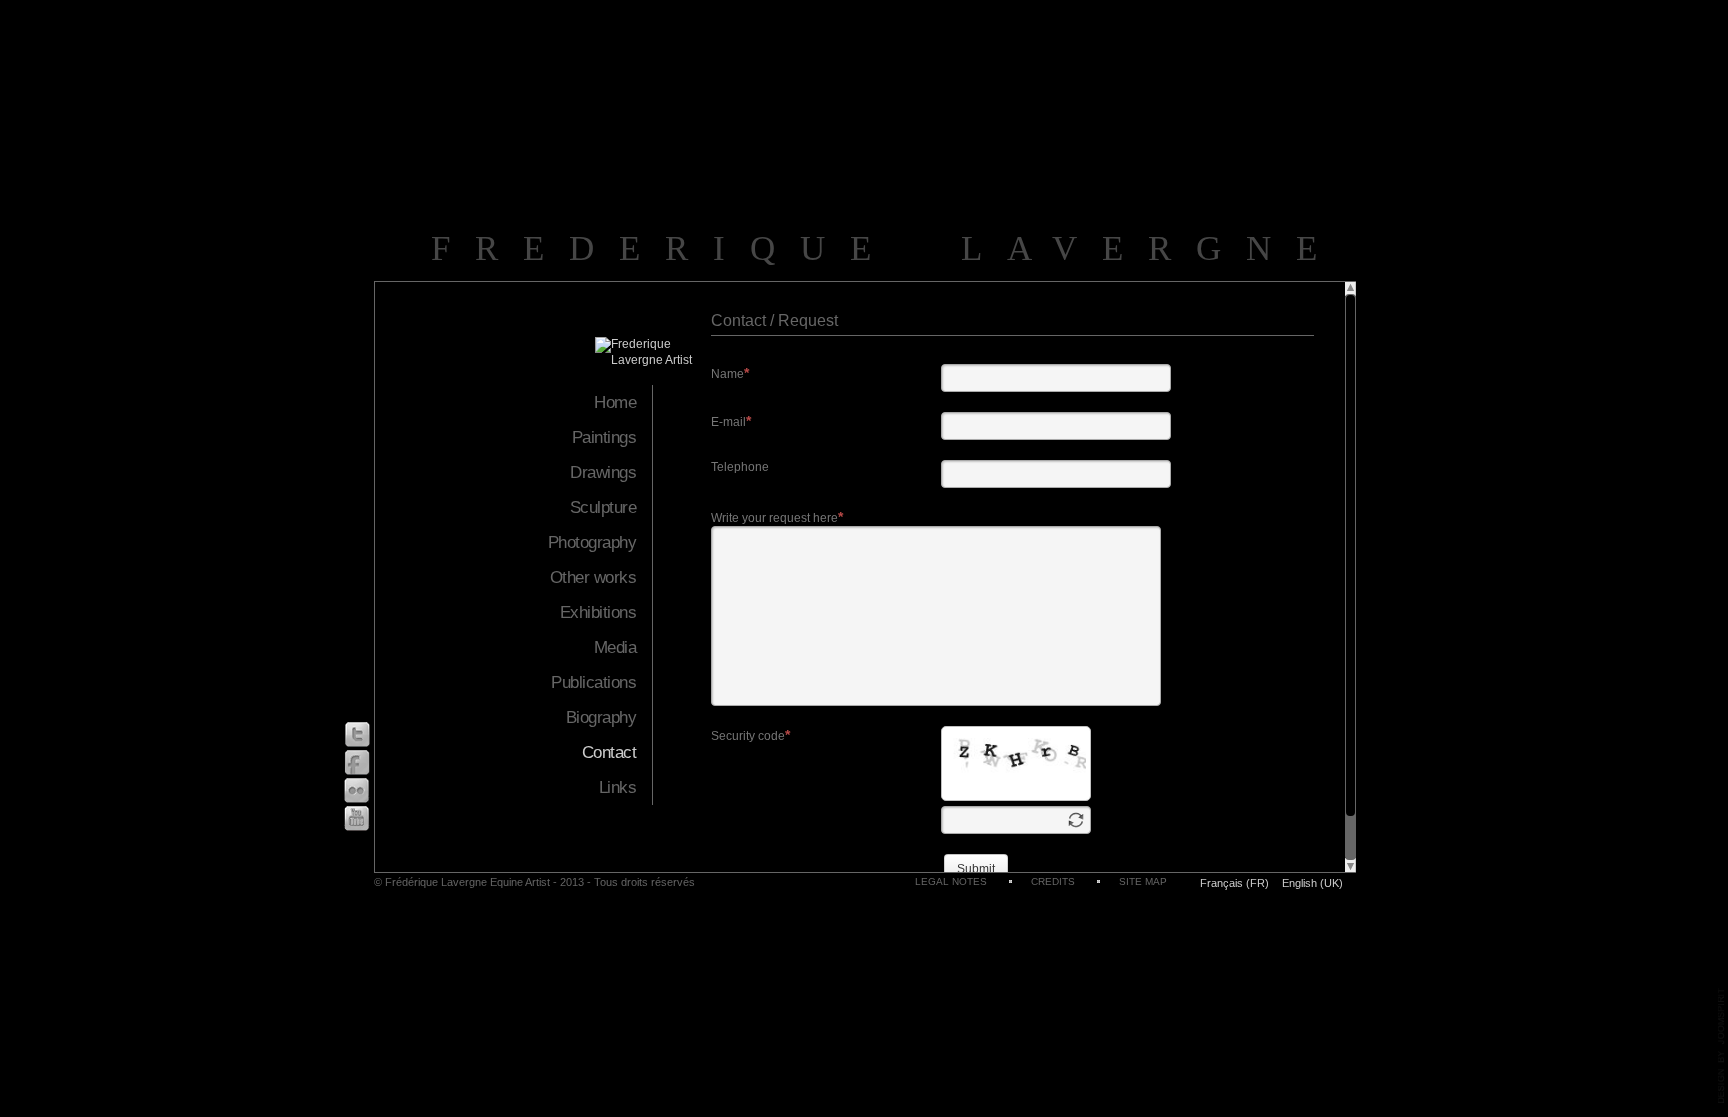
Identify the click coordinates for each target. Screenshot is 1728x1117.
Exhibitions (598, 612)
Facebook (357, 762)
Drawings (603, 472)
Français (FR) (1236, 883)
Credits (1053, 881)
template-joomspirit (1722, 1046)
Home (615, 402)
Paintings (604, 437)
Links (617, 787)
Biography (601, 717)
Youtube (357, 818)
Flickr (357, 790)
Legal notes (951, 881)
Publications (593, 682)
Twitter (357, 734)
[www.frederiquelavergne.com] (652, 360)
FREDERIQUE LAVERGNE (887, 248)
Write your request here (774, 518)
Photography (592, 542)
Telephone (740, 467)
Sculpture (603, 507)
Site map (1143, 881)
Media (615, 647)
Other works (593, 577)
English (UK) (1312, 883)
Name (727, 374)
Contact (609, 752)
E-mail (728, 422)
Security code (748, 736)
